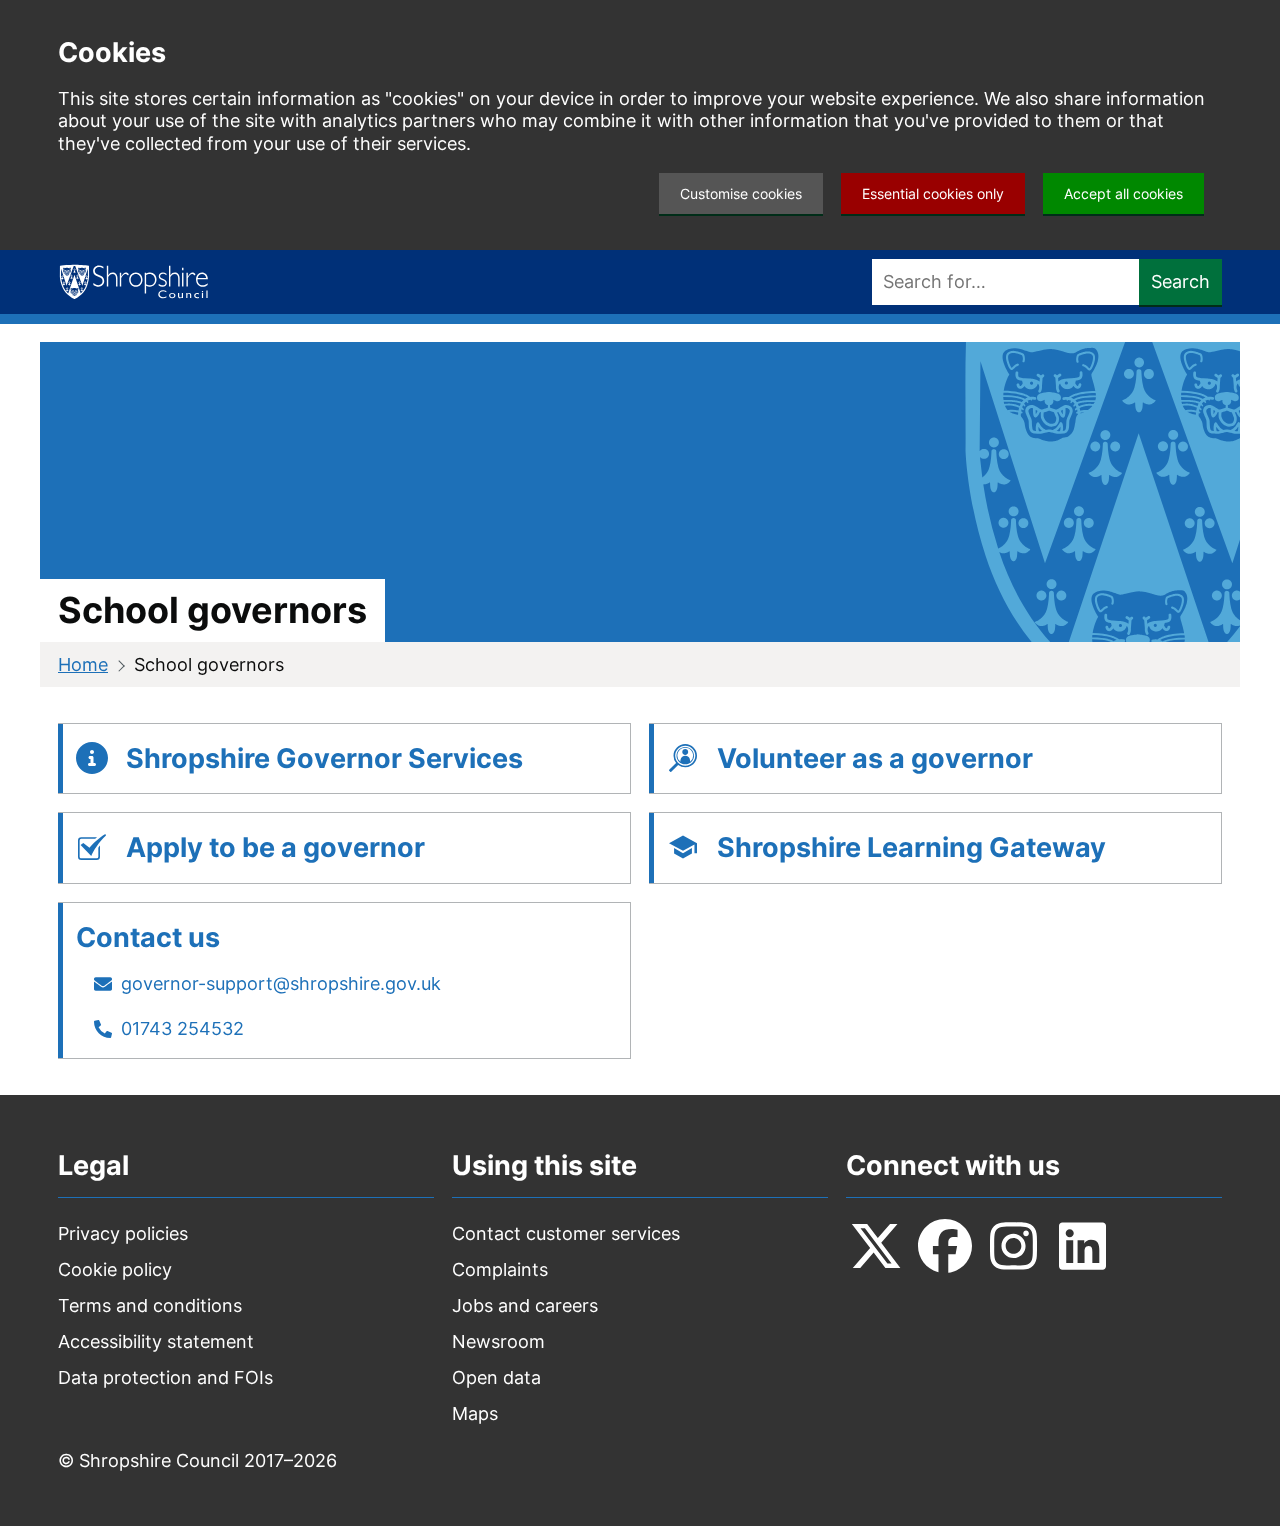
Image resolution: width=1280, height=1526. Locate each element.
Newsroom (498, 1341)
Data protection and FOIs (165, 1377)
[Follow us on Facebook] (945, 1246)
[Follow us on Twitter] (876, 1246)
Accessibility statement (156, 1341)
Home (83, 664)
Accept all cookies (1123, 193)
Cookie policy (115, 1269)
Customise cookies (741, 193)
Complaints (500, 1269)
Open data (496, 1377)
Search (1180, 281)
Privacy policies (123, 1233)
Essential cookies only (933, 193)
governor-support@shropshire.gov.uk (281, 983)
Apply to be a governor (275, 847)
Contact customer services (566, 1233)
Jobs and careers (525, 1305)
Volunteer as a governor (875, 758)
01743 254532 (182, 1028)
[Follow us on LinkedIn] (1083, 1246)
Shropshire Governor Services (324, 758)
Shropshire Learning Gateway (911, 847)
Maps (475, 1413)
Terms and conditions (150, 1305)
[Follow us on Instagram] (1014, 1246)
